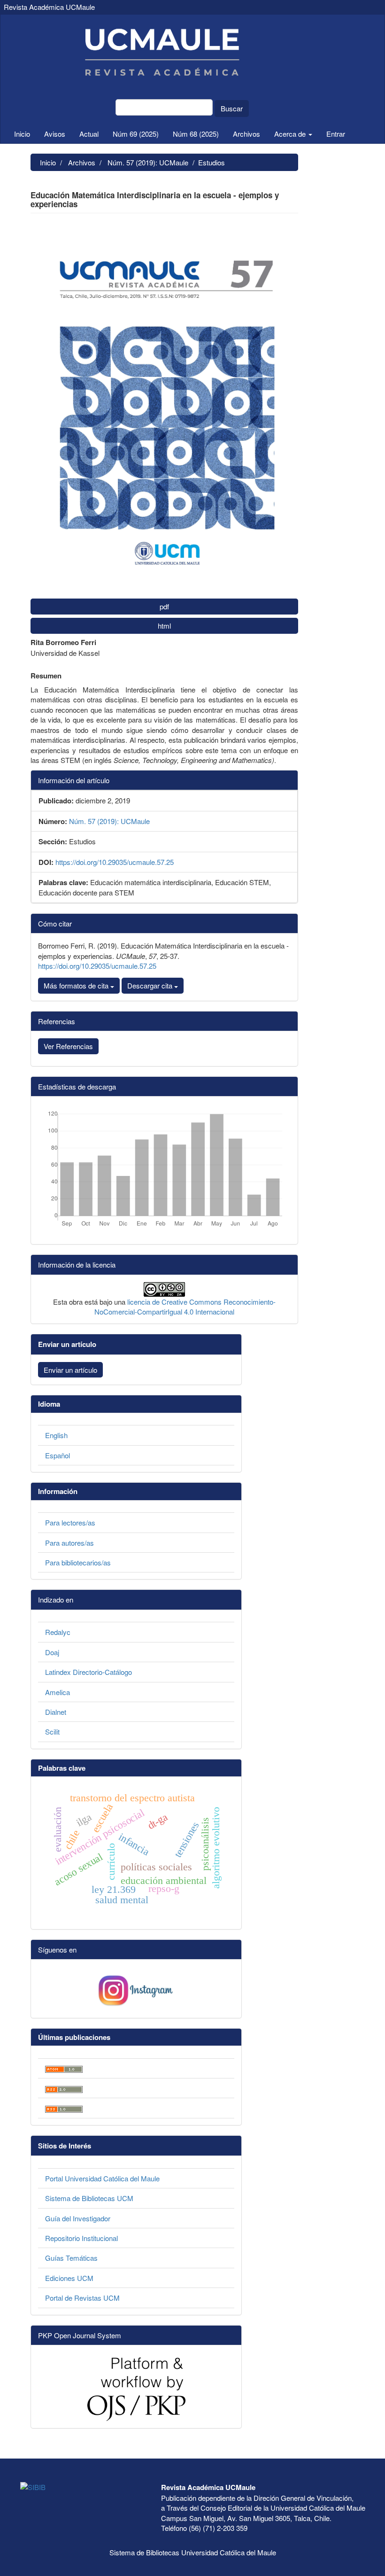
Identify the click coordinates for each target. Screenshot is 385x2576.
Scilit (52, 1732)
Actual (89, 134)
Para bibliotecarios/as (78, 1562)
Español (58, 1455)
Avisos (55, 134)
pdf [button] (164, 606)
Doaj (52, 1652)
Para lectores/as (70, 1522)
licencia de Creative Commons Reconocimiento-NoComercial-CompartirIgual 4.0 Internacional (185, 1307)
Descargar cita (151, 985)
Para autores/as (69, 1543)
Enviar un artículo (70, 1370)
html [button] (164, 626)
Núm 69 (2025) (136, 134)
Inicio (22, 134)
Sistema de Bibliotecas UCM (89, 2198)
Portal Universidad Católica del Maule (102, 2178)
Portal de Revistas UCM (82, 2298)
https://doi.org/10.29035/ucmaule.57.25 (115, 862)
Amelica (58, 1692)
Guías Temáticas (71, 2258)
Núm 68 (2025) (196, 134)
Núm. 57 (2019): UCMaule (148, 162)
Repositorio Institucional (81, 2238)
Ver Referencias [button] (68, 1046)
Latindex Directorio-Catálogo (89, 1672)
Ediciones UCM (69, 2278)
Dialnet (56, 1712)
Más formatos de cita (77, 985)
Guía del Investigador (78, 2218)
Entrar (336, 134)
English (56, 1435)
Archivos (246, 134)
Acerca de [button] (291, 134)
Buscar (232, 108)
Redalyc (58, 1632)
